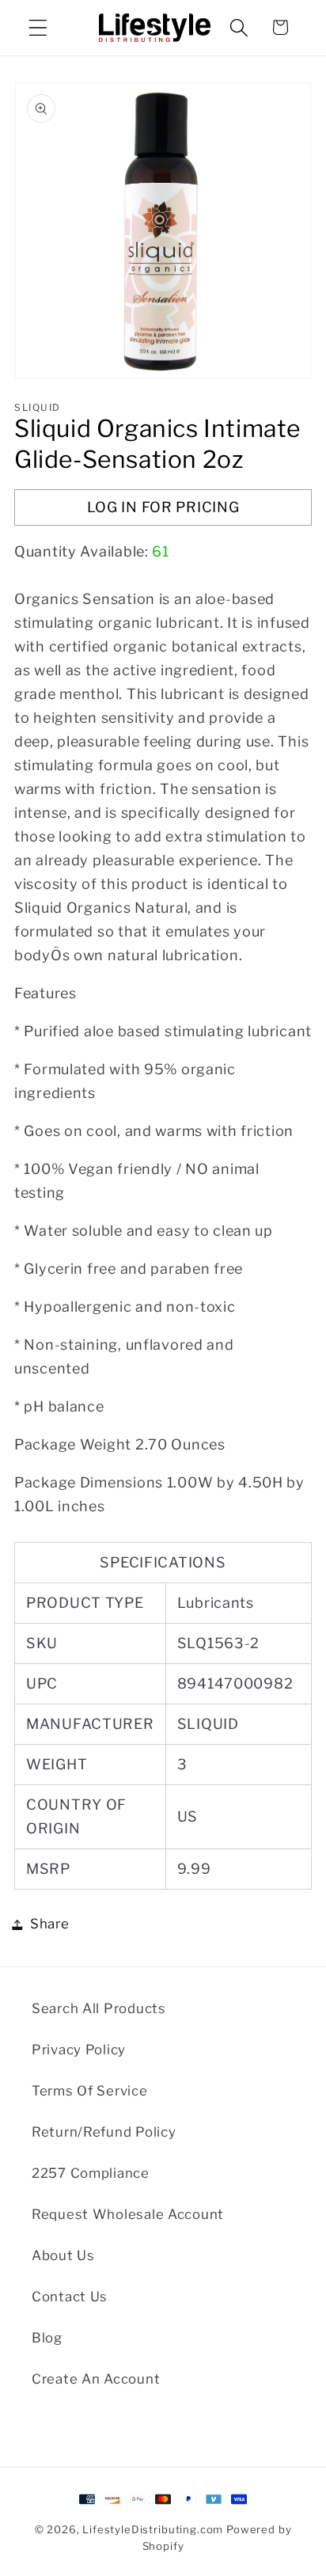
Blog (47, 2338)
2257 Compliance (91, 2173)
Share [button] (50, 1924)
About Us (63, 2255)
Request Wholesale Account (128, 2214)
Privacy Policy (79, 2050)
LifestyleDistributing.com (153, 2529)
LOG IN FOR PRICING (163, 507)
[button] (38, 27)
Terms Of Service (90, 2091)
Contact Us (70, 2297)
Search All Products (99, 2008)
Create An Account (96, 2379)
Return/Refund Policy (104, 2132)
